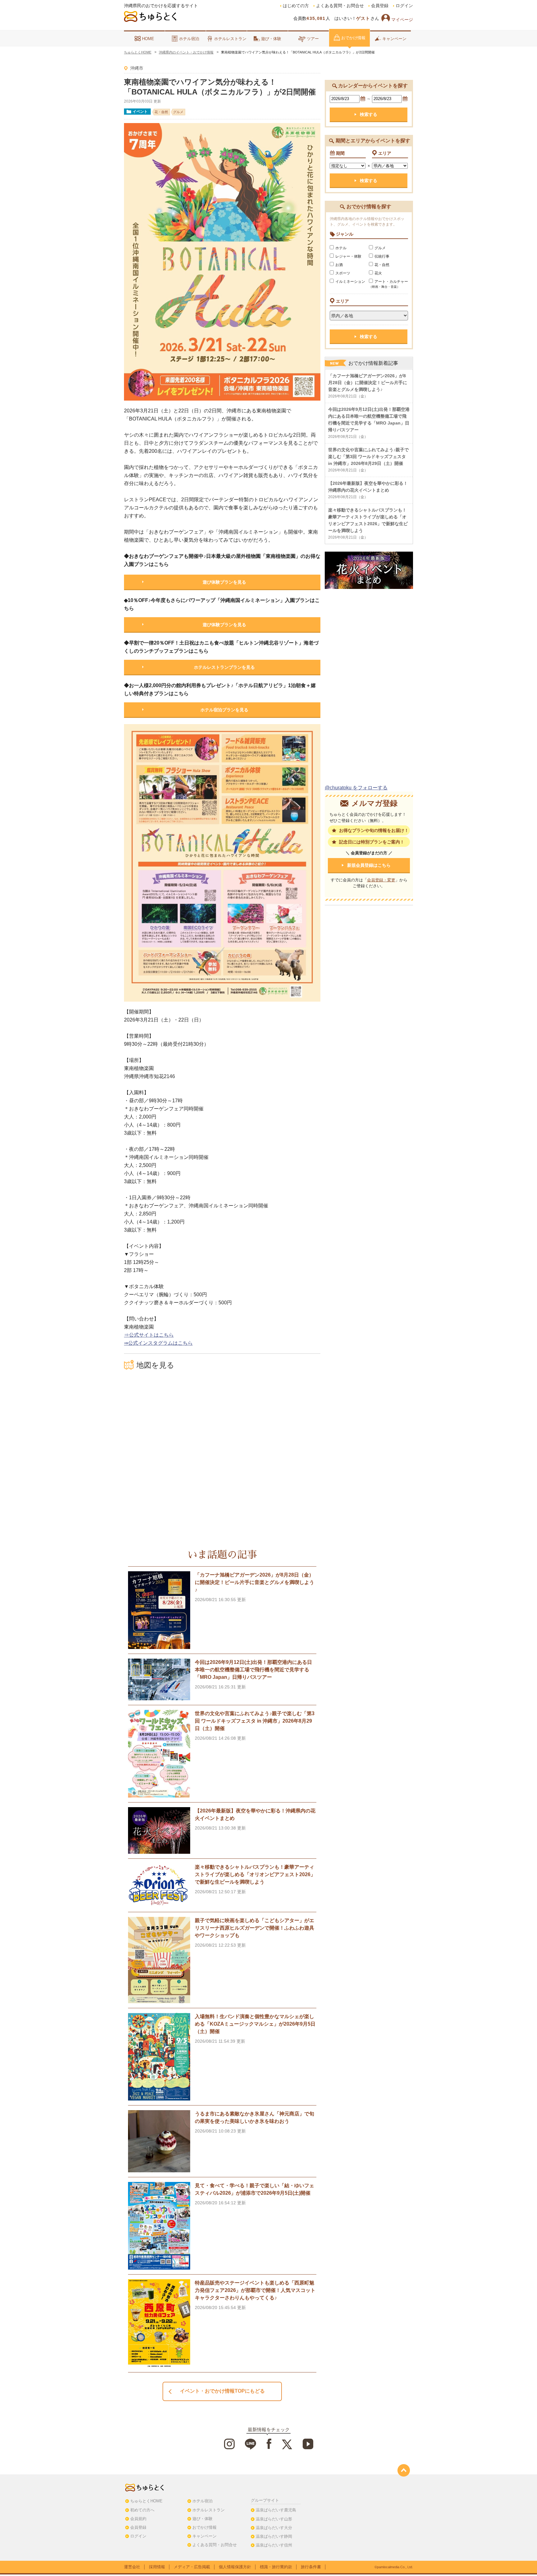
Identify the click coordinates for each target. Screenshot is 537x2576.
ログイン (404, 6)
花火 (378, 273)
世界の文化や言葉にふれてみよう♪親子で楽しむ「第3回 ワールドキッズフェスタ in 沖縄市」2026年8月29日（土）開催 (368, 457)
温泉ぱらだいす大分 (274, 2528)
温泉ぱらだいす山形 (274, 2519)
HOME (148, 39)
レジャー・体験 (348, 256)
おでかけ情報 (353, 38)
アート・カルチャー (388, 284)
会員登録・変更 (381, 880)
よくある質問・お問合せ (340, 6)
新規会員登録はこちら (369, 865)
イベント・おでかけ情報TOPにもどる (222, 2391)
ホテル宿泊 (189, 39)
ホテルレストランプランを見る (224, 667)
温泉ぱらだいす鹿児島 (276, 2510)
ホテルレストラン (230, 39)
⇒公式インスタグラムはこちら (158, 1343)
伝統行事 (382, 256)
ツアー (313, 39)
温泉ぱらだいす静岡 (274, 2536)
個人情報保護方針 (235, 2567)
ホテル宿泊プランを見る (224, 710)
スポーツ (343, 273)
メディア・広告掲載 (192, 2567)
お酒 (339, 265)
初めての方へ (142, 2510)
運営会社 (132, 2567)
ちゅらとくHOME (146, 2501)
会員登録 (380, 6)
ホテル (341, 248)
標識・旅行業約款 (276, 2567)
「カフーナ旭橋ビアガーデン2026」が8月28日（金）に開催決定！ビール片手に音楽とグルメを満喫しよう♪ (368, 383)
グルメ (380, 248)
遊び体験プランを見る (224, 582)
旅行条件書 (311, 2567)
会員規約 (138, 2519)
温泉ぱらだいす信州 (274, 2545)
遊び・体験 (271, 39)
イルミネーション (350, 282)
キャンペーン (394, 39)
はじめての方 (296, 6)
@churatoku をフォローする (356, 788)
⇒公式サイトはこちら (149, 1335)
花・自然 (382, 265)
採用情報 (157, 2567)
